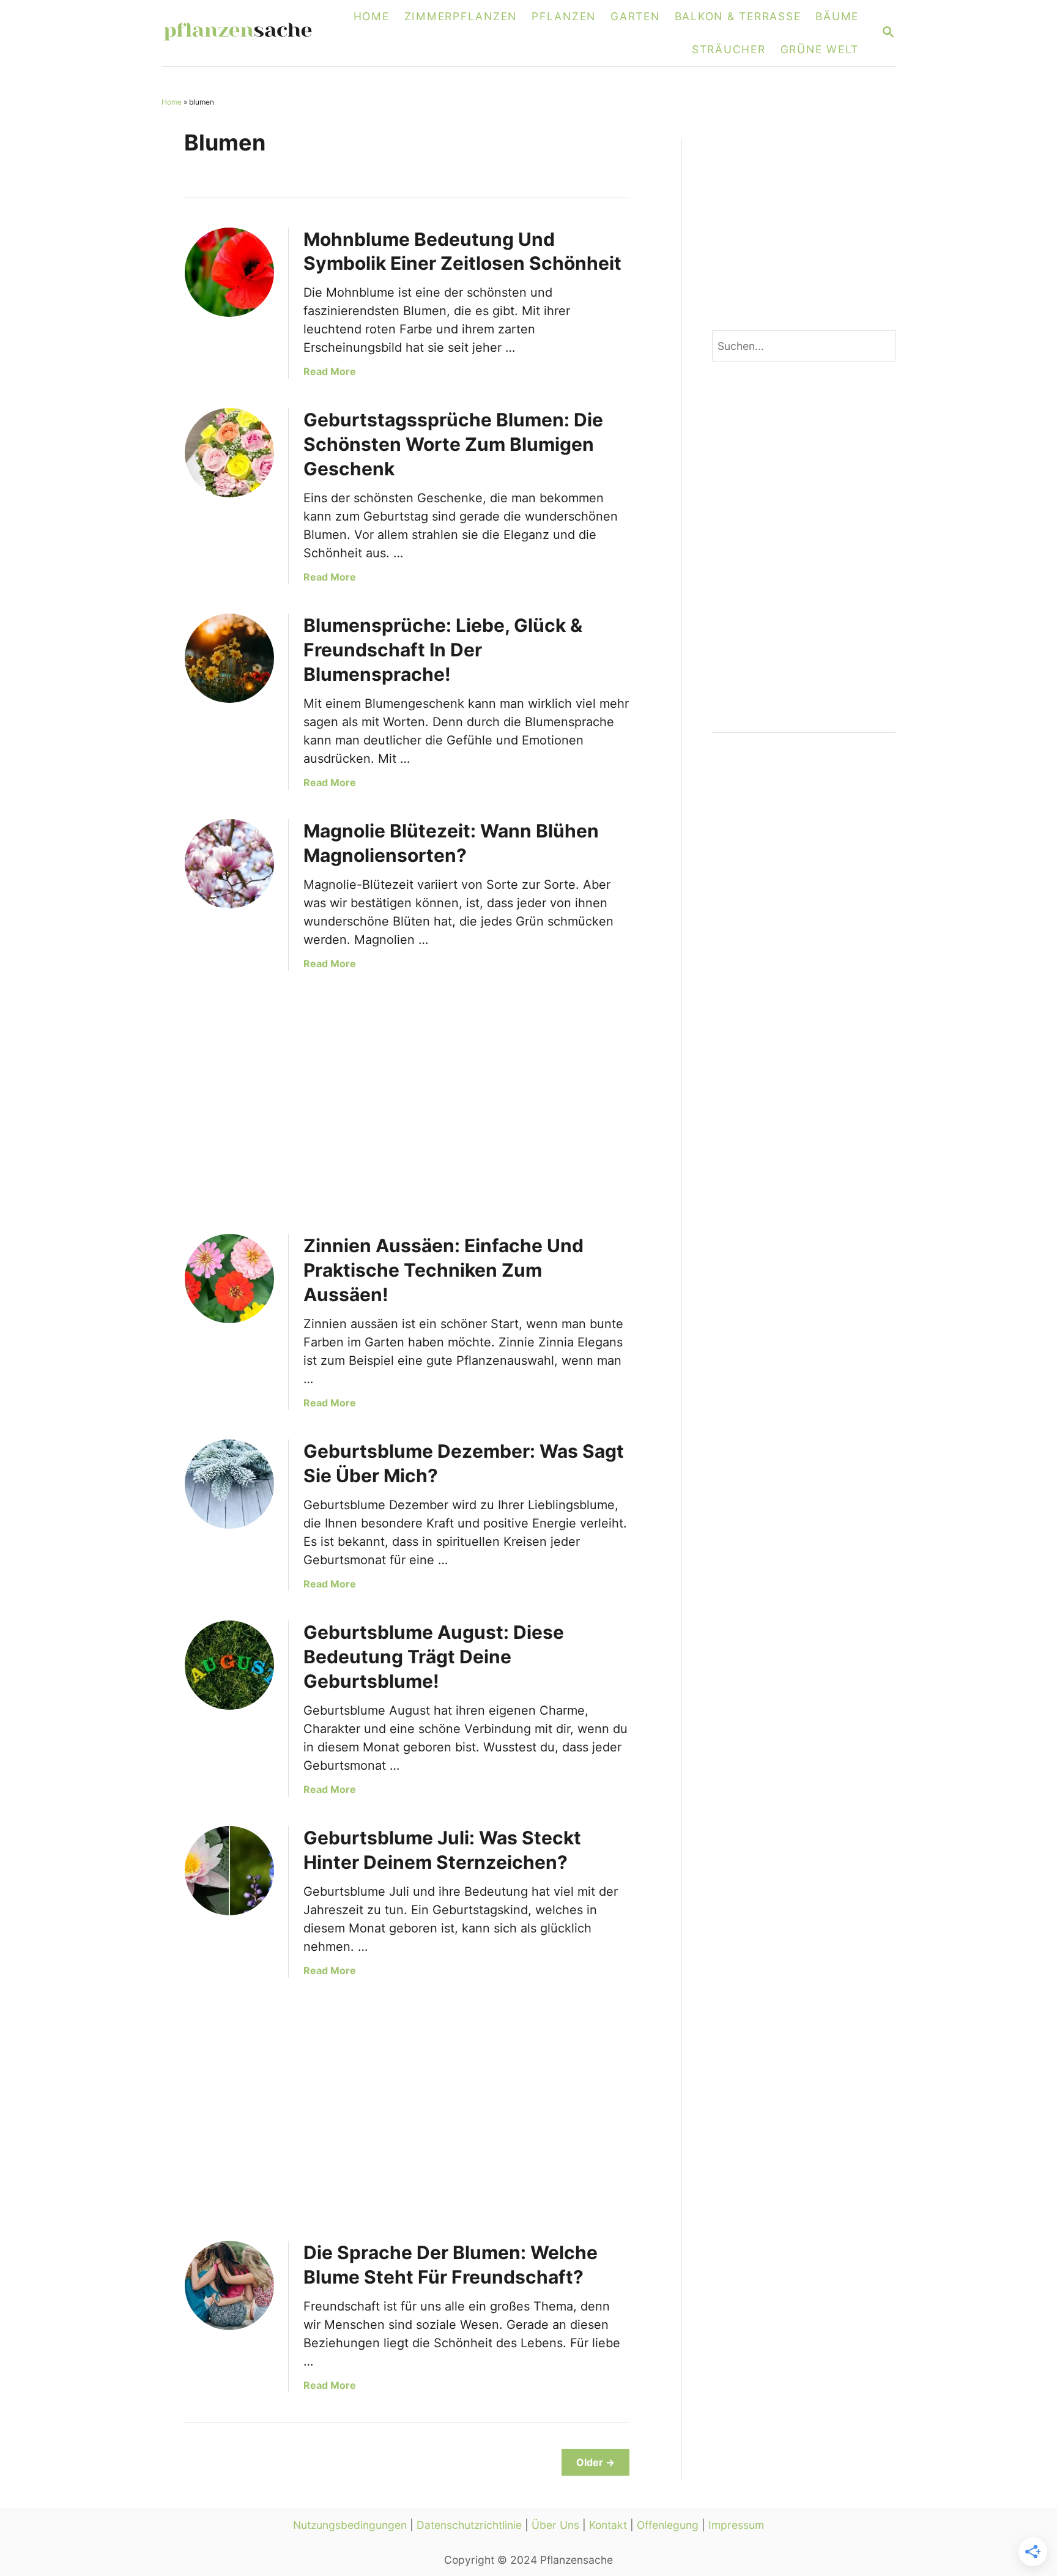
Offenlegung (668, 2525)
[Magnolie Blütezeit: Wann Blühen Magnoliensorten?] (229, 864)
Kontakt (608, 2525)
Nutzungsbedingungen (350, 2525)
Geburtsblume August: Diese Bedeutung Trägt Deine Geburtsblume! (434, 1657)
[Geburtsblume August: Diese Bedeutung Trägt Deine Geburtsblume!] (229, 1665)
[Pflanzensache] (245, 33)
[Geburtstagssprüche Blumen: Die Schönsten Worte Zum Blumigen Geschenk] (229, 453)
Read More (330, 371)
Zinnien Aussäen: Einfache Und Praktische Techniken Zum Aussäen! (443, 1270)
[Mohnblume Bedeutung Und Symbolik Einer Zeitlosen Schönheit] (229, 272)
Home (172, 102)
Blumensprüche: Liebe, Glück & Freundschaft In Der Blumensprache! (443, 650)
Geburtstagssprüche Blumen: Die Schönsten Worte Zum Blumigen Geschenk (453, 444)
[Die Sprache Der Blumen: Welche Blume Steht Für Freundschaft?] (229, 2285)
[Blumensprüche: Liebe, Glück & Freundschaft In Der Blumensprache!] (229, 658)
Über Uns (555, 2525)
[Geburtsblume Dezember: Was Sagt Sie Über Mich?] (229, 1484)
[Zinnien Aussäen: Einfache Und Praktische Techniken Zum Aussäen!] (229, 1279)
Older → (595, 2462)
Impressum (736, 2525)
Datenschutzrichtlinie (469, 2525)
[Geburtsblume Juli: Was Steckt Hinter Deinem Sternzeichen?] (229, 1871)
